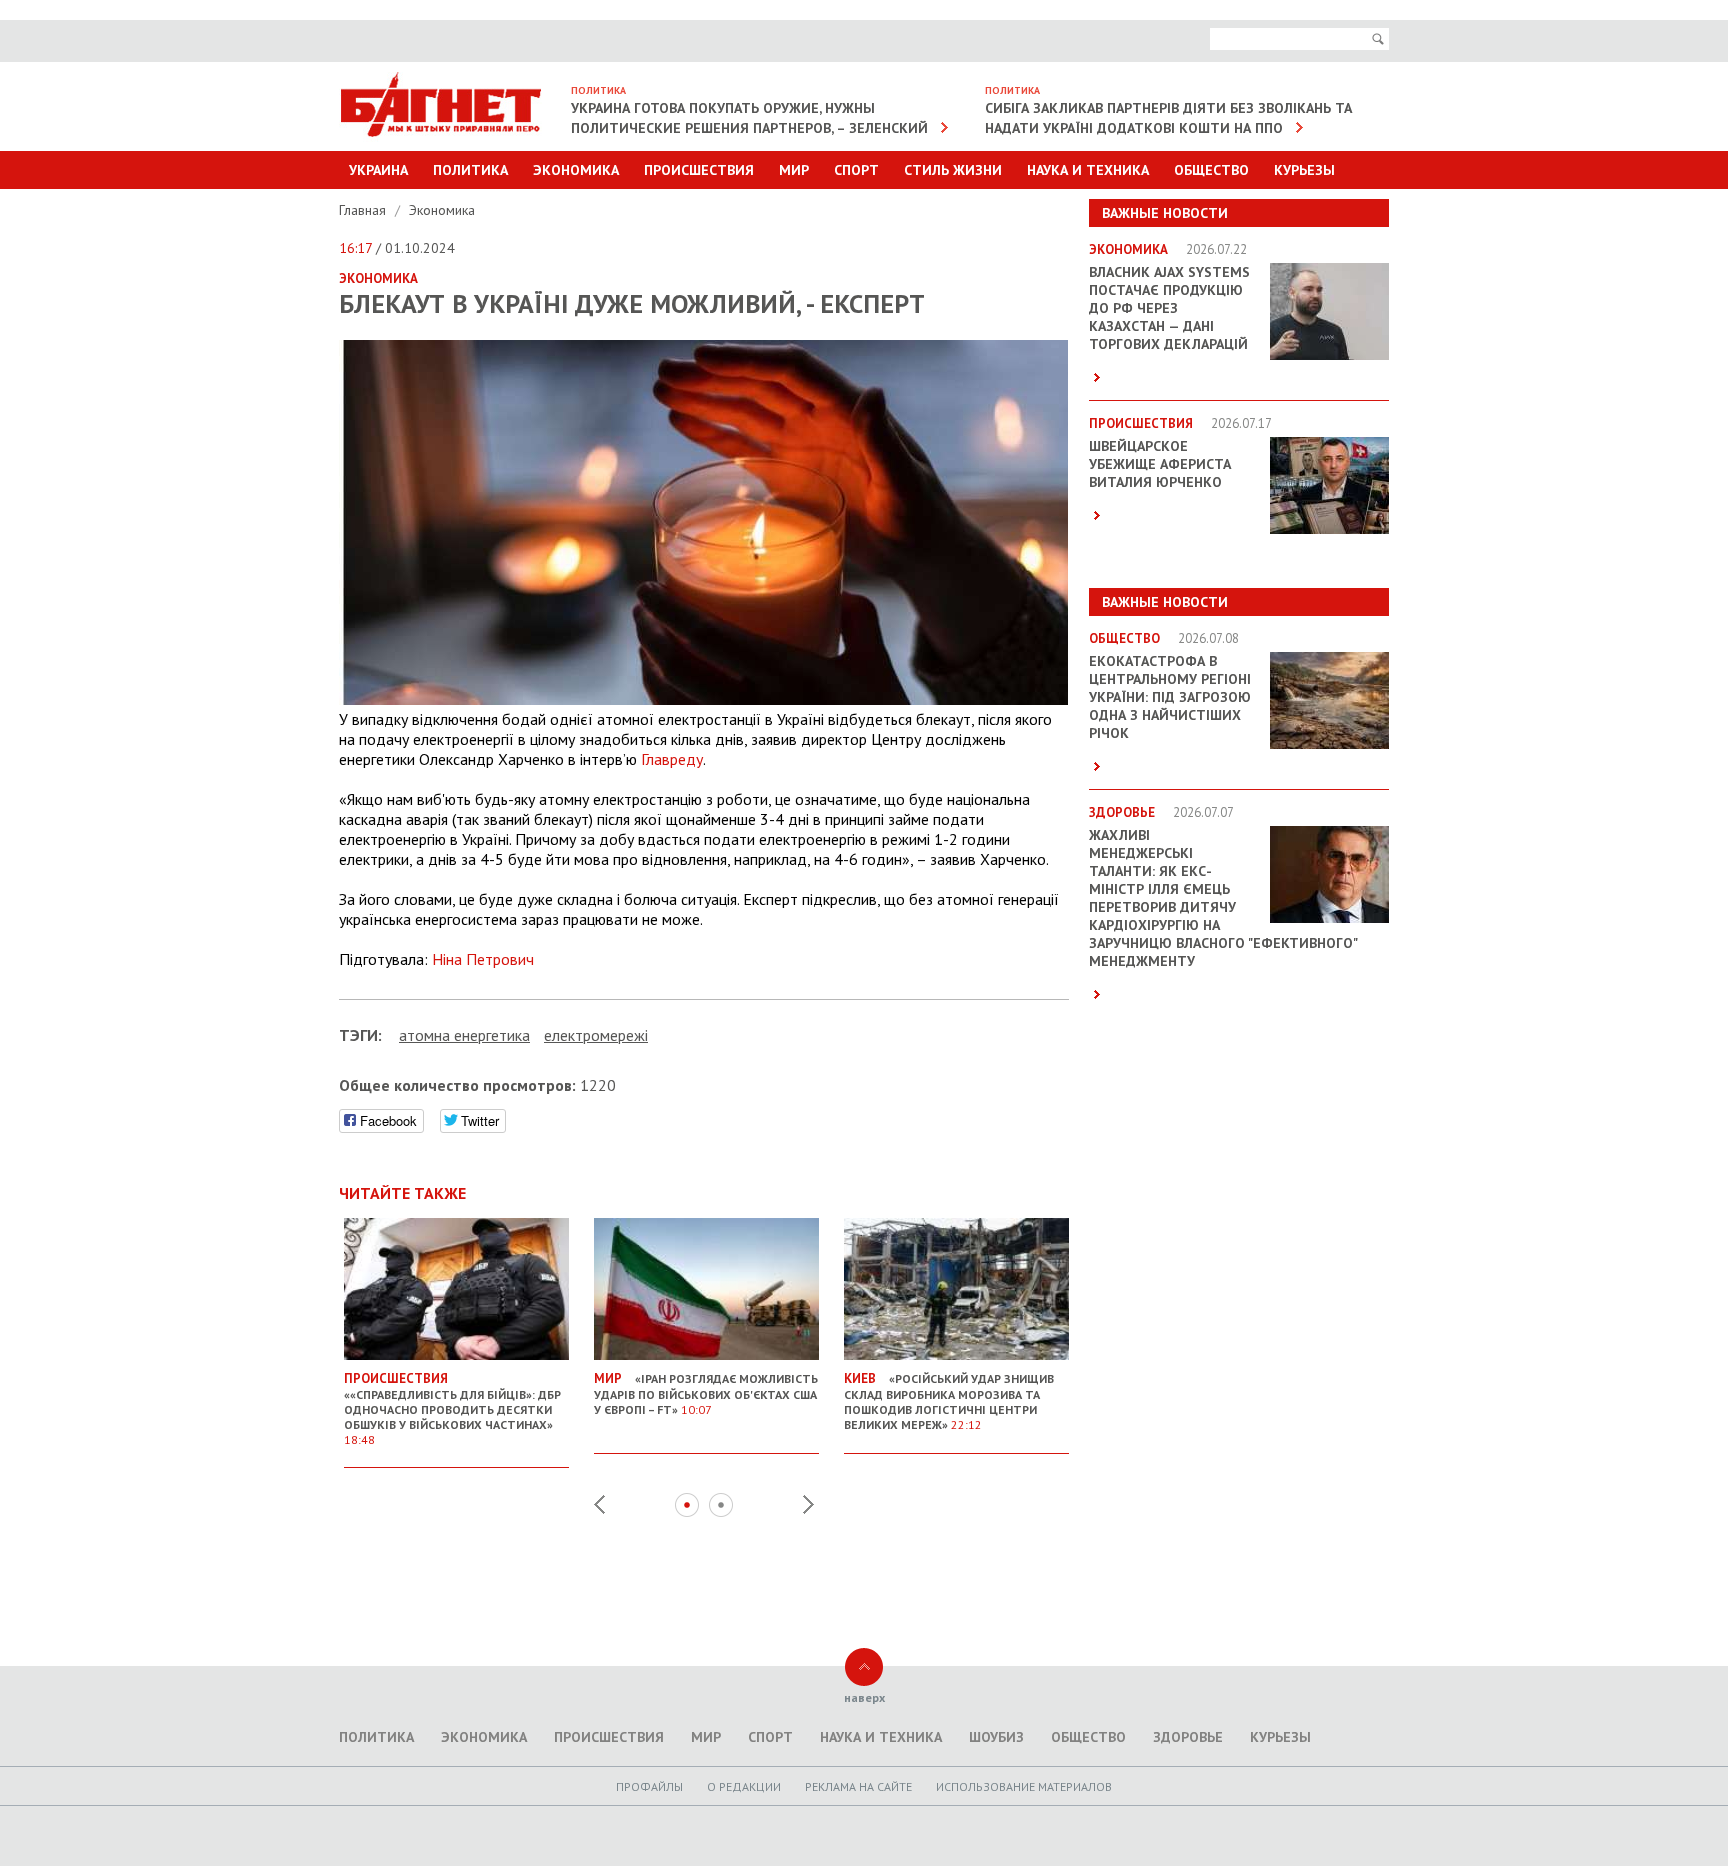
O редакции (744, 1786)
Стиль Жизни (953, 170)
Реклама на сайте (858, 1786)
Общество (1211, 170)
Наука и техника (1088, 170)
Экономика (576, 170)
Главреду (672, 759)
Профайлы (649, 1786)
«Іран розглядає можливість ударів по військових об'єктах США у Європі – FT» (706, 1393)
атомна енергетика (464, 1035)
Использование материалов (1024, 1786)
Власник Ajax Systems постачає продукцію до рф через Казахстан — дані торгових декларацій (1169, 308)
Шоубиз (996, 1737)
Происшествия (699, 170)
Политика (470, 170)
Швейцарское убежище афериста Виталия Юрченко (1160, 464)
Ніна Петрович (483, 959)
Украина (378, 170)
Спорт (856, 170)
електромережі (596, 1035)
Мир (794, 170)
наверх (864, 1697)
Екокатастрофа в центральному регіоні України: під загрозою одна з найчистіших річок (1170, 697)
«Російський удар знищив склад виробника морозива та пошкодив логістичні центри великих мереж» (949, 1401)
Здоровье (1188, 1737)
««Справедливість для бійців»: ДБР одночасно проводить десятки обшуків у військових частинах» (452, 1408)
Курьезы (1304, 170)
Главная (364, 210)
